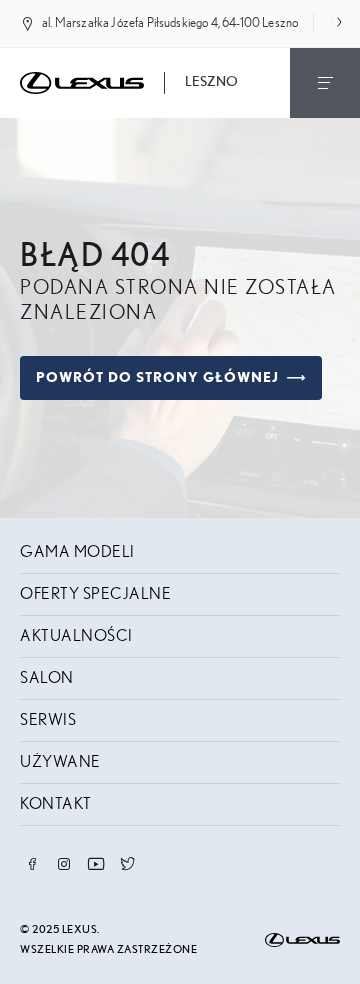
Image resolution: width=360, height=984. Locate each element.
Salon (47, 678)
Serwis (48, 720)
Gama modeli (77, 552)
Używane (60, 762)
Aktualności (76, 636)
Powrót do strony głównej (157, 378)
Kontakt (56, 804)
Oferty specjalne (95, 594)
